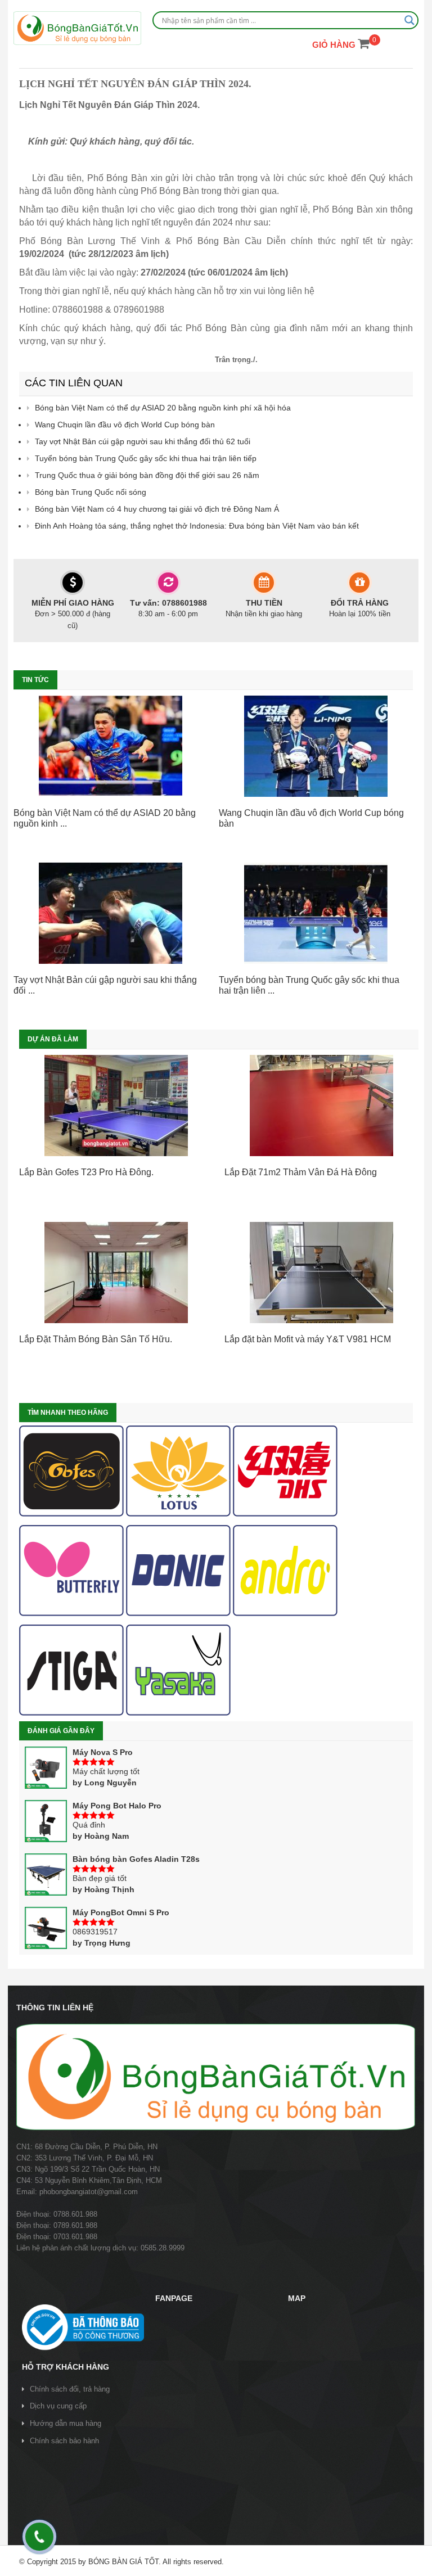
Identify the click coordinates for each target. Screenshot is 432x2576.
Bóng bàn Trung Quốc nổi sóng (91, 492)
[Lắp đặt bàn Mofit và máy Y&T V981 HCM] (321, 1273)
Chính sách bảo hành (64, 2441)
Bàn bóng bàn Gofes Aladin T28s (136, 1859)
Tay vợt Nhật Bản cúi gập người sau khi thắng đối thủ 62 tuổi (143, 441)
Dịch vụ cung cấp (58, 2406)
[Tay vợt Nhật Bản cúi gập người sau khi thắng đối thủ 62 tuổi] (111, 913)
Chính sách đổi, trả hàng (70, 2389)
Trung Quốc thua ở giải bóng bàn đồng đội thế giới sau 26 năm (147, 475)
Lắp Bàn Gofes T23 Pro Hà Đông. (86, 1172)
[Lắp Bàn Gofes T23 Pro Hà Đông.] (116, 1106)
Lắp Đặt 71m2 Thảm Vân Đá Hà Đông (301, 1172)
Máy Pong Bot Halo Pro (117, 1806)
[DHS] (285, 1471)
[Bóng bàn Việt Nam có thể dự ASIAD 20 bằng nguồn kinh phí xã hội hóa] (111, 746)
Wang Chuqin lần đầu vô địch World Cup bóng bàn (125, 425)
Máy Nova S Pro (103, 1752)
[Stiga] (71, 1670)
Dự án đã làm (53, 1039)
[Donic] (178, 1571)
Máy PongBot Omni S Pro (121, 1912)
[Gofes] (71, 1471)
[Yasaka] (178, 1670)
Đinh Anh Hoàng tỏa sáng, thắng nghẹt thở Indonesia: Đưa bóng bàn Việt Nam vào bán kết (197, 526)
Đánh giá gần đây (61, 1731)
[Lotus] (178, 1471)
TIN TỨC (35, 680)
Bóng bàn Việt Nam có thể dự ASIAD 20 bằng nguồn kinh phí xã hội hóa (163, 408)
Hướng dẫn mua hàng (66, 2423)
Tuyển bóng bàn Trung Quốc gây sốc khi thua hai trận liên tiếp (146, 458)
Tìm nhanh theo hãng (68, 1413)
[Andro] (285, 1571)
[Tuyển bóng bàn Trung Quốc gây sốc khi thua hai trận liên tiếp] (316, 913)
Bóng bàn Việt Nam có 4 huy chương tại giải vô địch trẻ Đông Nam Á (157, 509)
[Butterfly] (71, 1571)
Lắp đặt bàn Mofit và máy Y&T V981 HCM (308, 1339)
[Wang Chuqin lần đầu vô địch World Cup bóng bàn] (316, 746)
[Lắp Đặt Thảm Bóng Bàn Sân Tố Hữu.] (116, 1273)
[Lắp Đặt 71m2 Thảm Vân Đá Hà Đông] (321, 1106)
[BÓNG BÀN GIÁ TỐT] (77, 28)
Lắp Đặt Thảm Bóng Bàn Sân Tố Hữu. (96, 1339)
